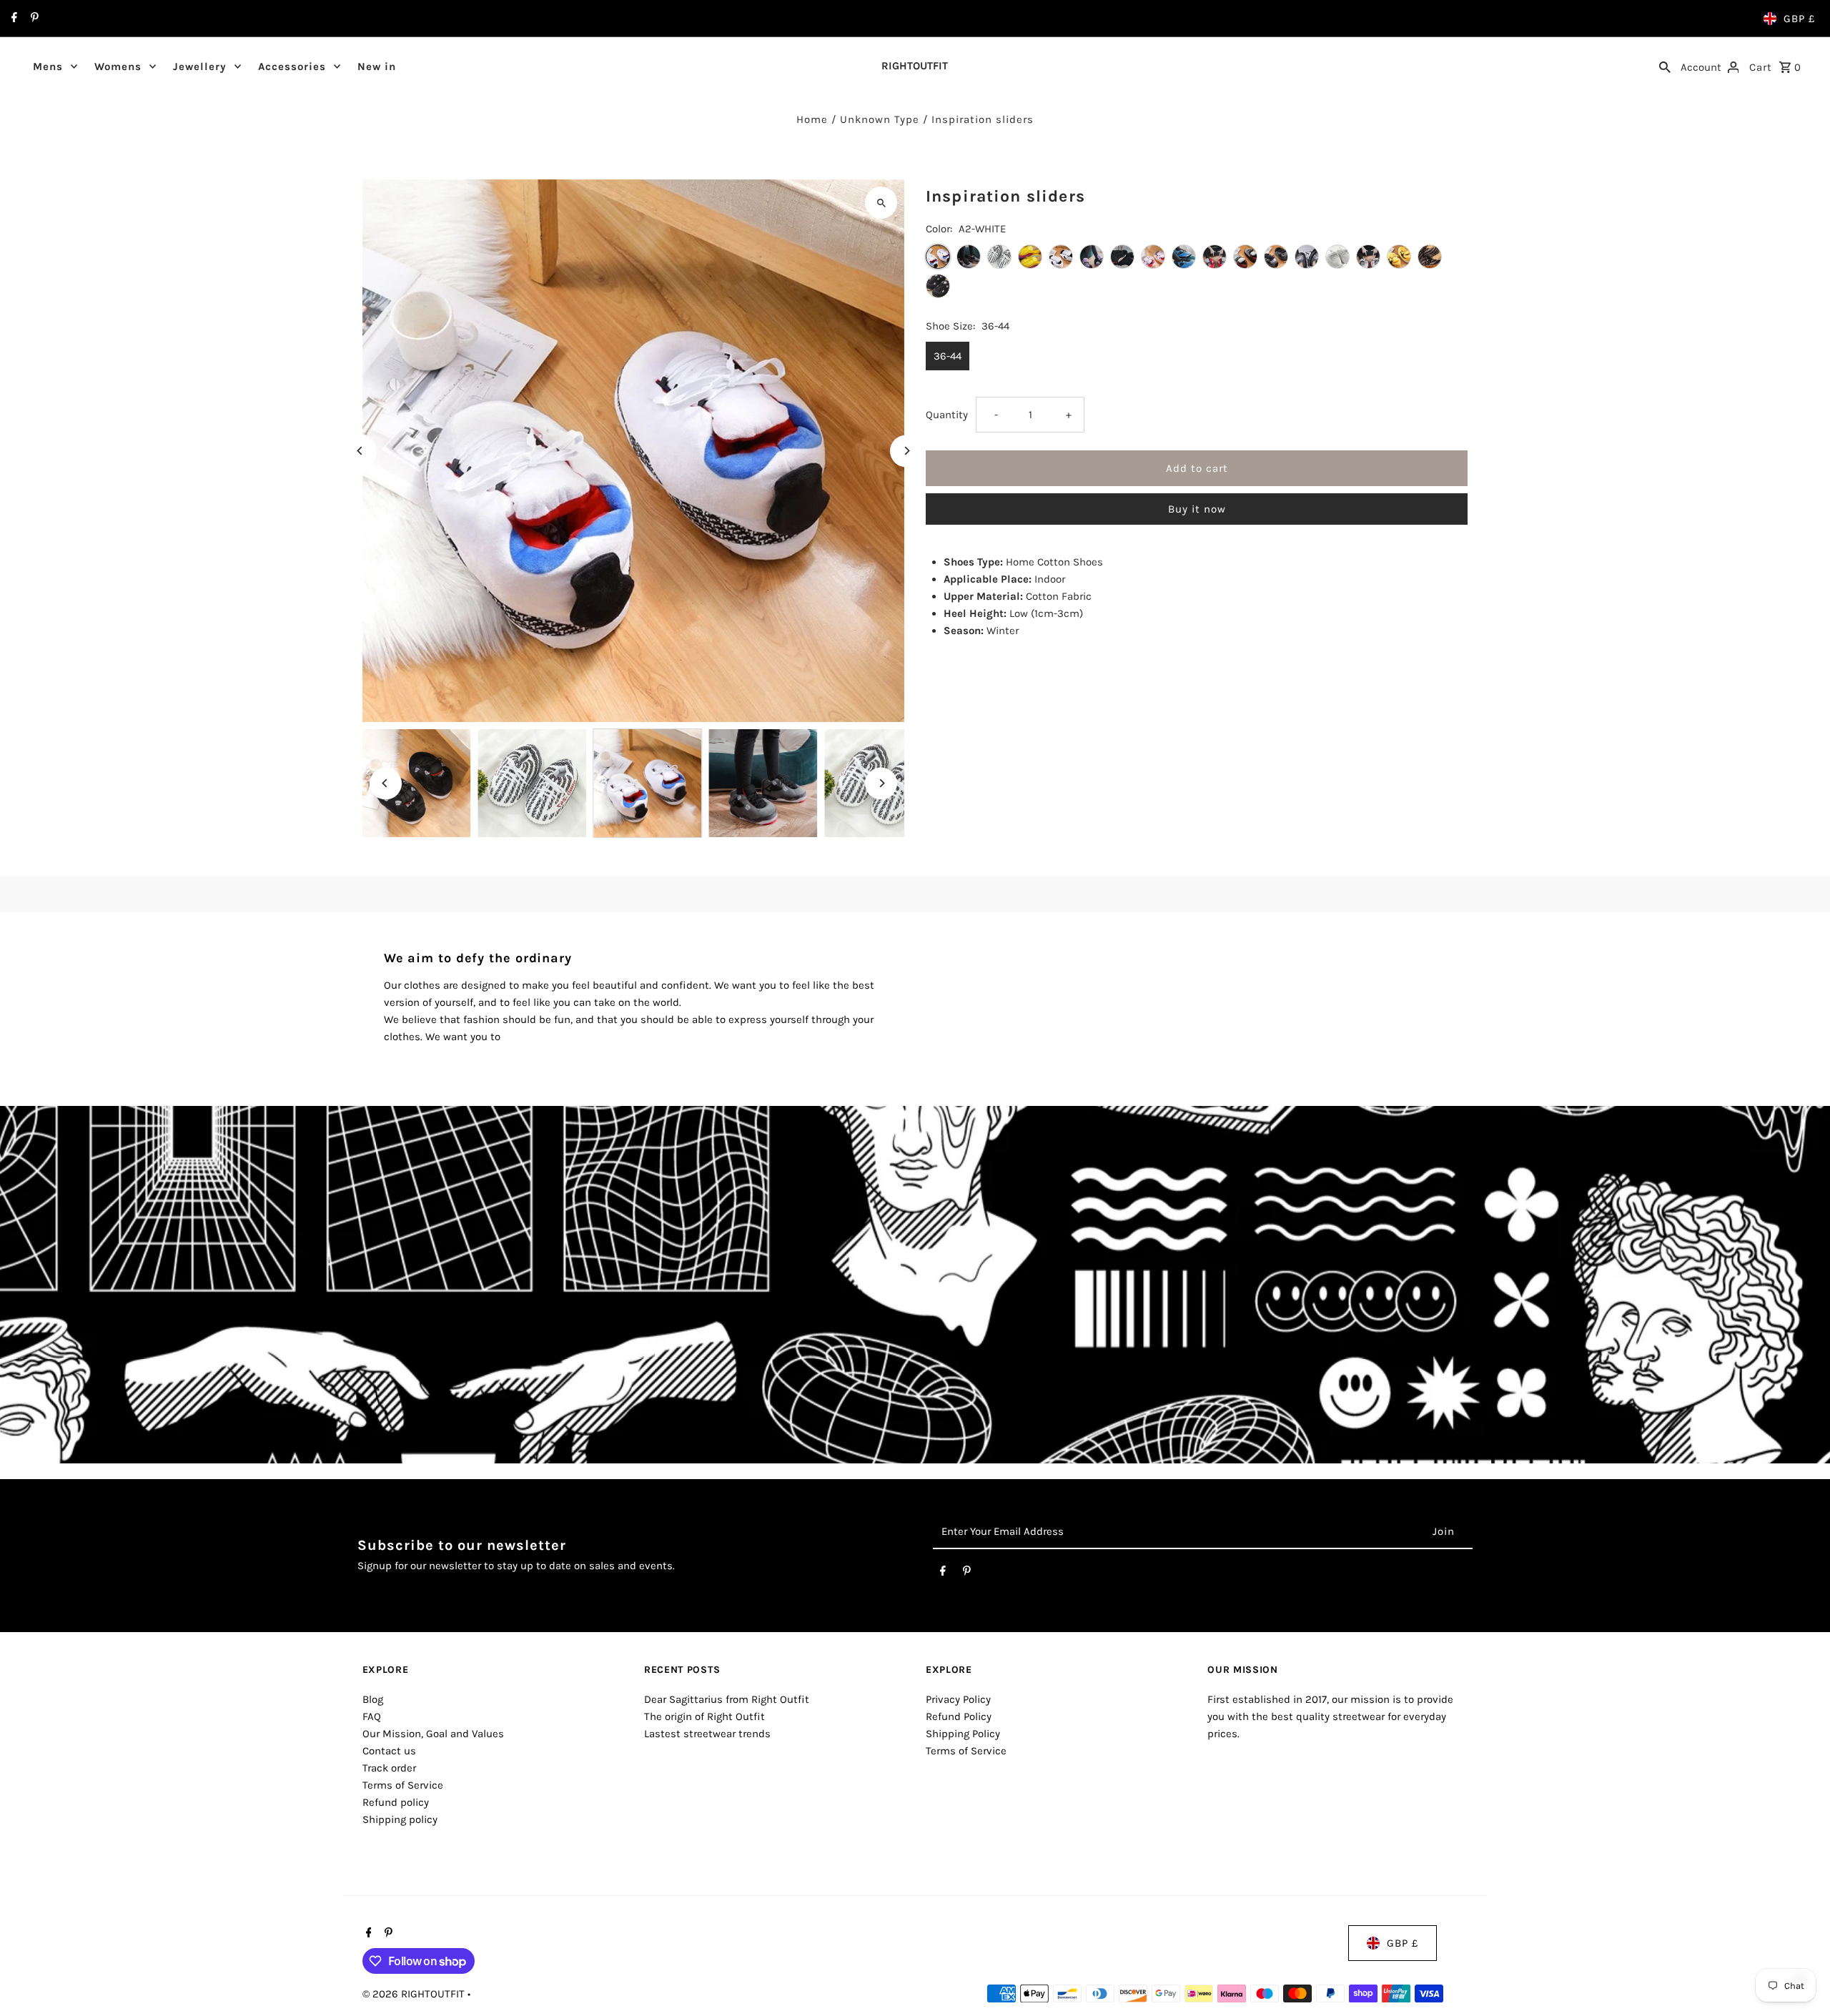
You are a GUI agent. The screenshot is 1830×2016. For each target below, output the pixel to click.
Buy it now (1197, 509)
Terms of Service (403, 1785)
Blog (373, 1699)
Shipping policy (400, 1819)
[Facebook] (13, 19)
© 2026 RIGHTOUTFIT (415, 1994)
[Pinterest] (33, 19)
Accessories (292, 66)
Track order (389, 1768)
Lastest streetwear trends (707, 1734)
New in (377, 66)
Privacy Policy (958, 1699)
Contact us (389, 1751)
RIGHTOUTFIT (915, 66)
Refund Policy (959, 1716)
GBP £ (1799, 19)
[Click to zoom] (881, 203)
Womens (118, 66)
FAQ (372, 1716)
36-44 (948, 356)
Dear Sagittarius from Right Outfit (727, 1699)
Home (812, 119)
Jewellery (200, 66)
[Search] (1665, 66)
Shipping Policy (963, 1734)
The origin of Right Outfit (704, 1716)
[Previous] (361, 451)
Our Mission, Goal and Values (433, 1734)
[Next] (906, 451)
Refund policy (396, 1802)
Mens (48, 66)
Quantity (947, 415)
